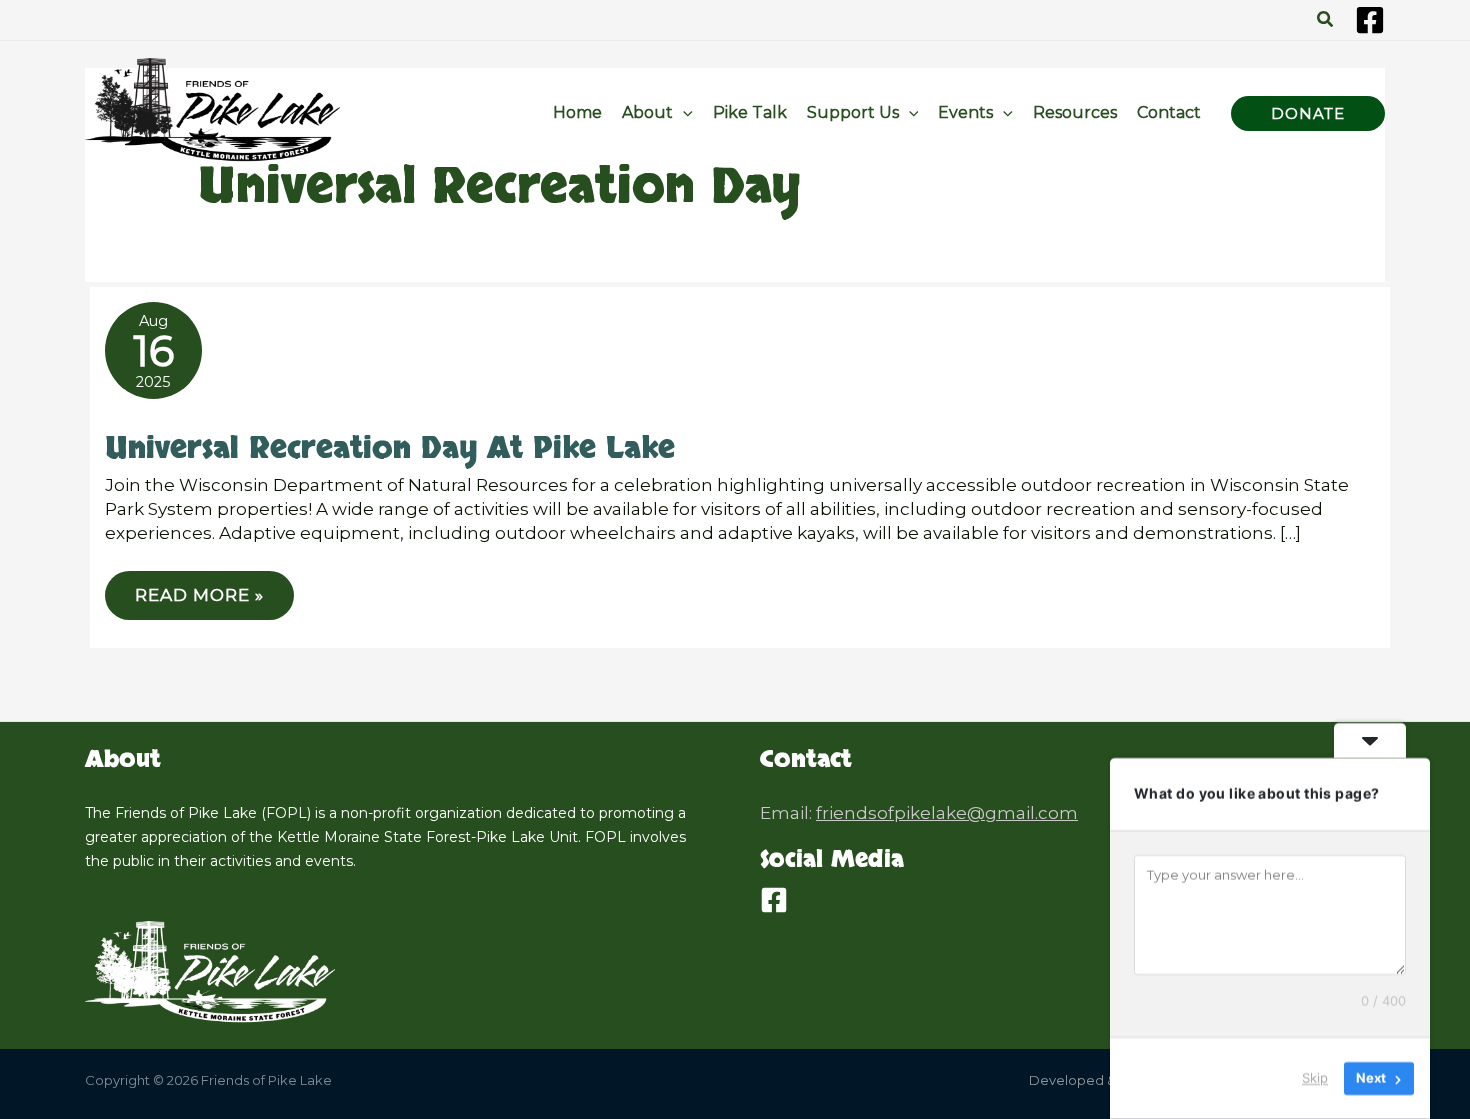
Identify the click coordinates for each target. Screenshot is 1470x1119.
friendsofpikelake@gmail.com (947, 813)
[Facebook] (1370, 20)
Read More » (199, 602)
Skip (1315, 1078)
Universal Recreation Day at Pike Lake (390, 448)
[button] (1326, 20)
